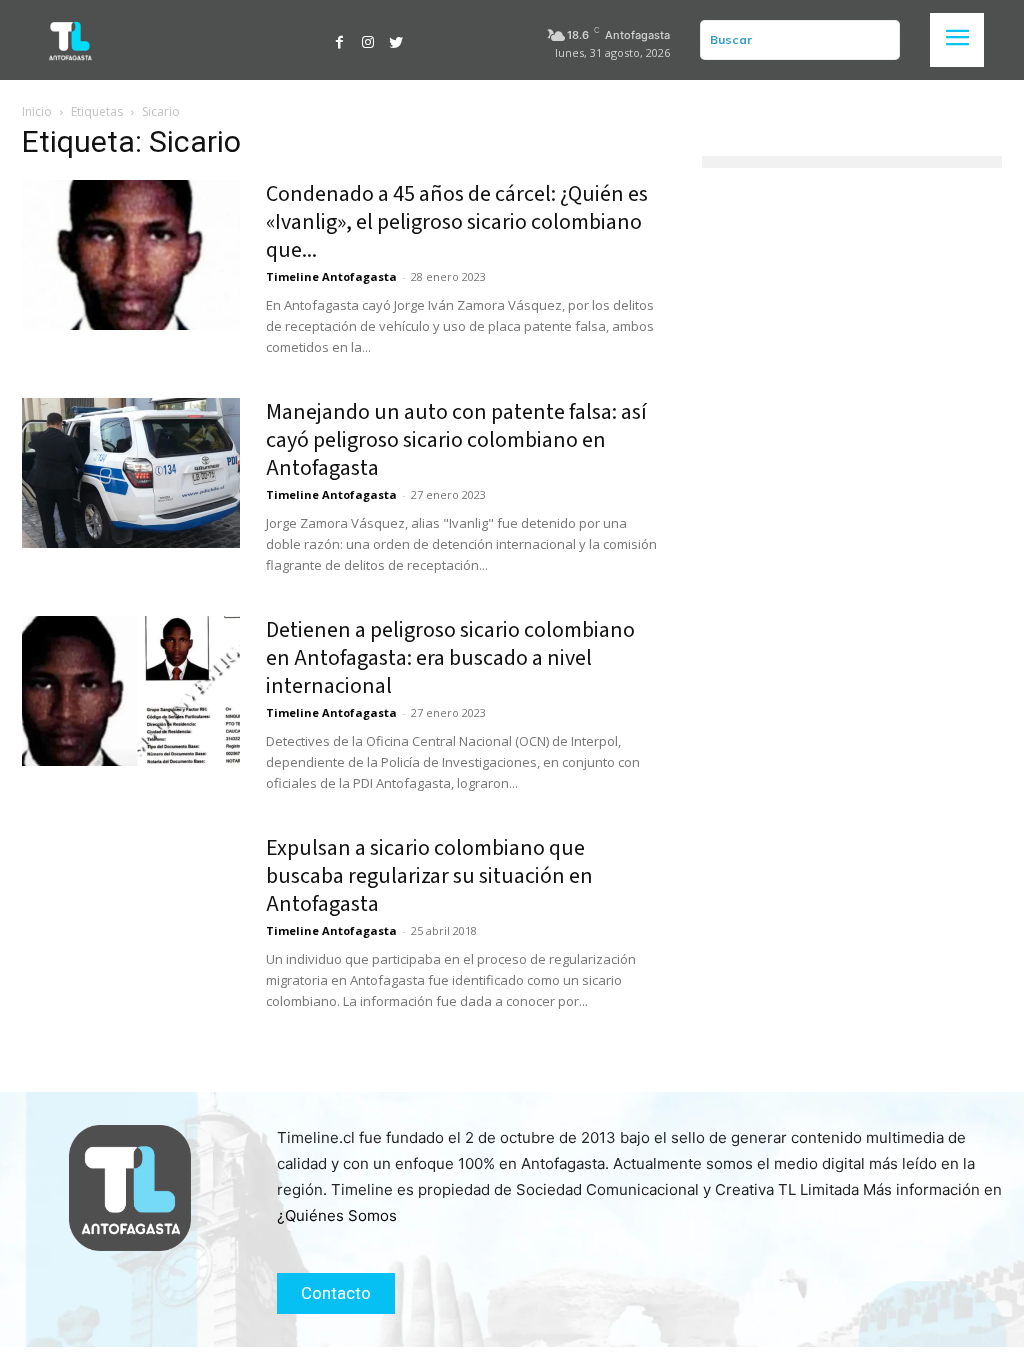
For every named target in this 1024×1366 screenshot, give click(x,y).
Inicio (37, 111)
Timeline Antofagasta (331, 276)
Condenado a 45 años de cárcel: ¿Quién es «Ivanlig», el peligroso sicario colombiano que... (457, 222)
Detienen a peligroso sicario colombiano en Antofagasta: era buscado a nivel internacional (450, 658)
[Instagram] (368, 40)
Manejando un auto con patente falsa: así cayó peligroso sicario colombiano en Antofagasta (456, 440)
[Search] (881, 40)
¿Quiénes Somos (337, 1215)
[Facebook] (340, 40)
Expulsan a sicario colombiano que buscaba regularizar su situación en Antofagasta (429, 876)
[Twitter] (396, 40)
